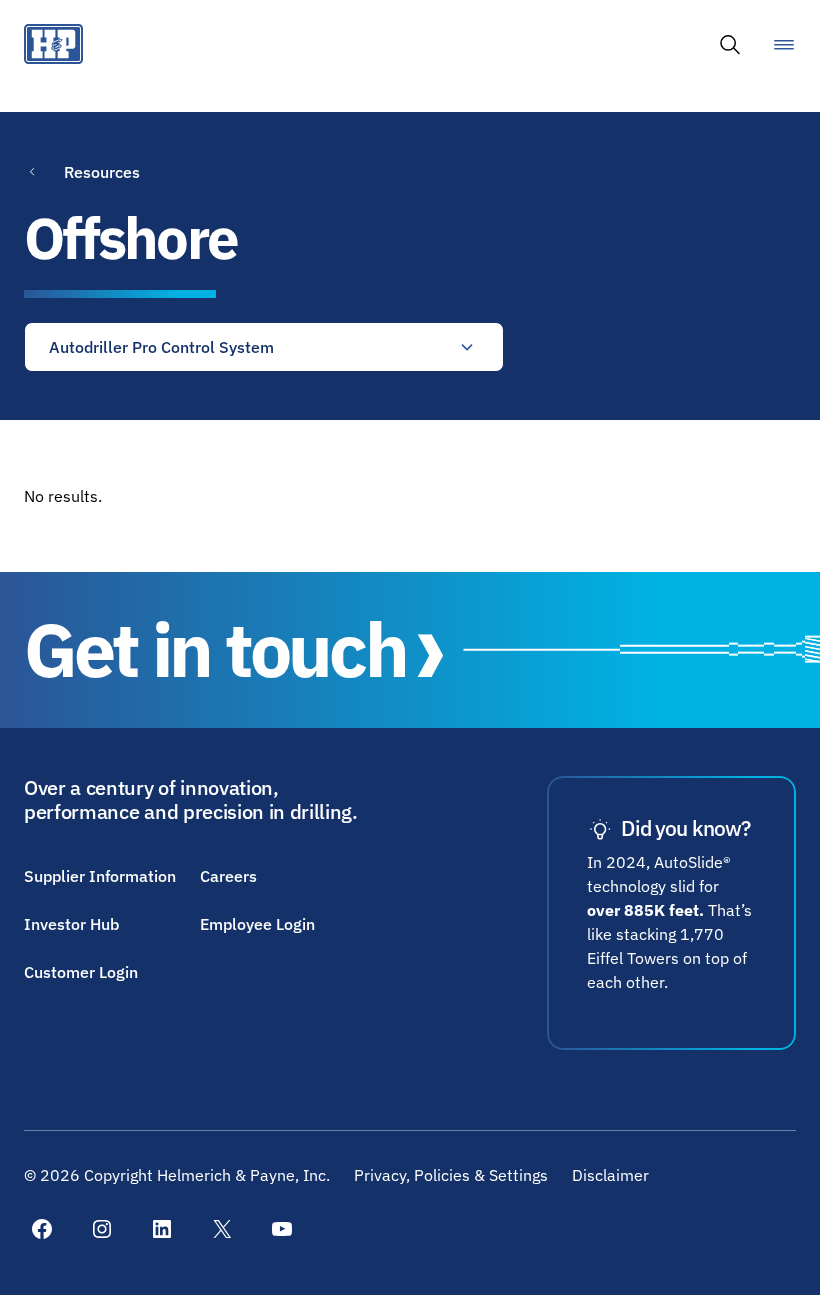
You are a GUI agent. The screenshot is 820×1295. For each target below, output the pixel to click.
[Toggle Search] (730, 44)
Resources (102, 172)
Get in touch (215, 649)
